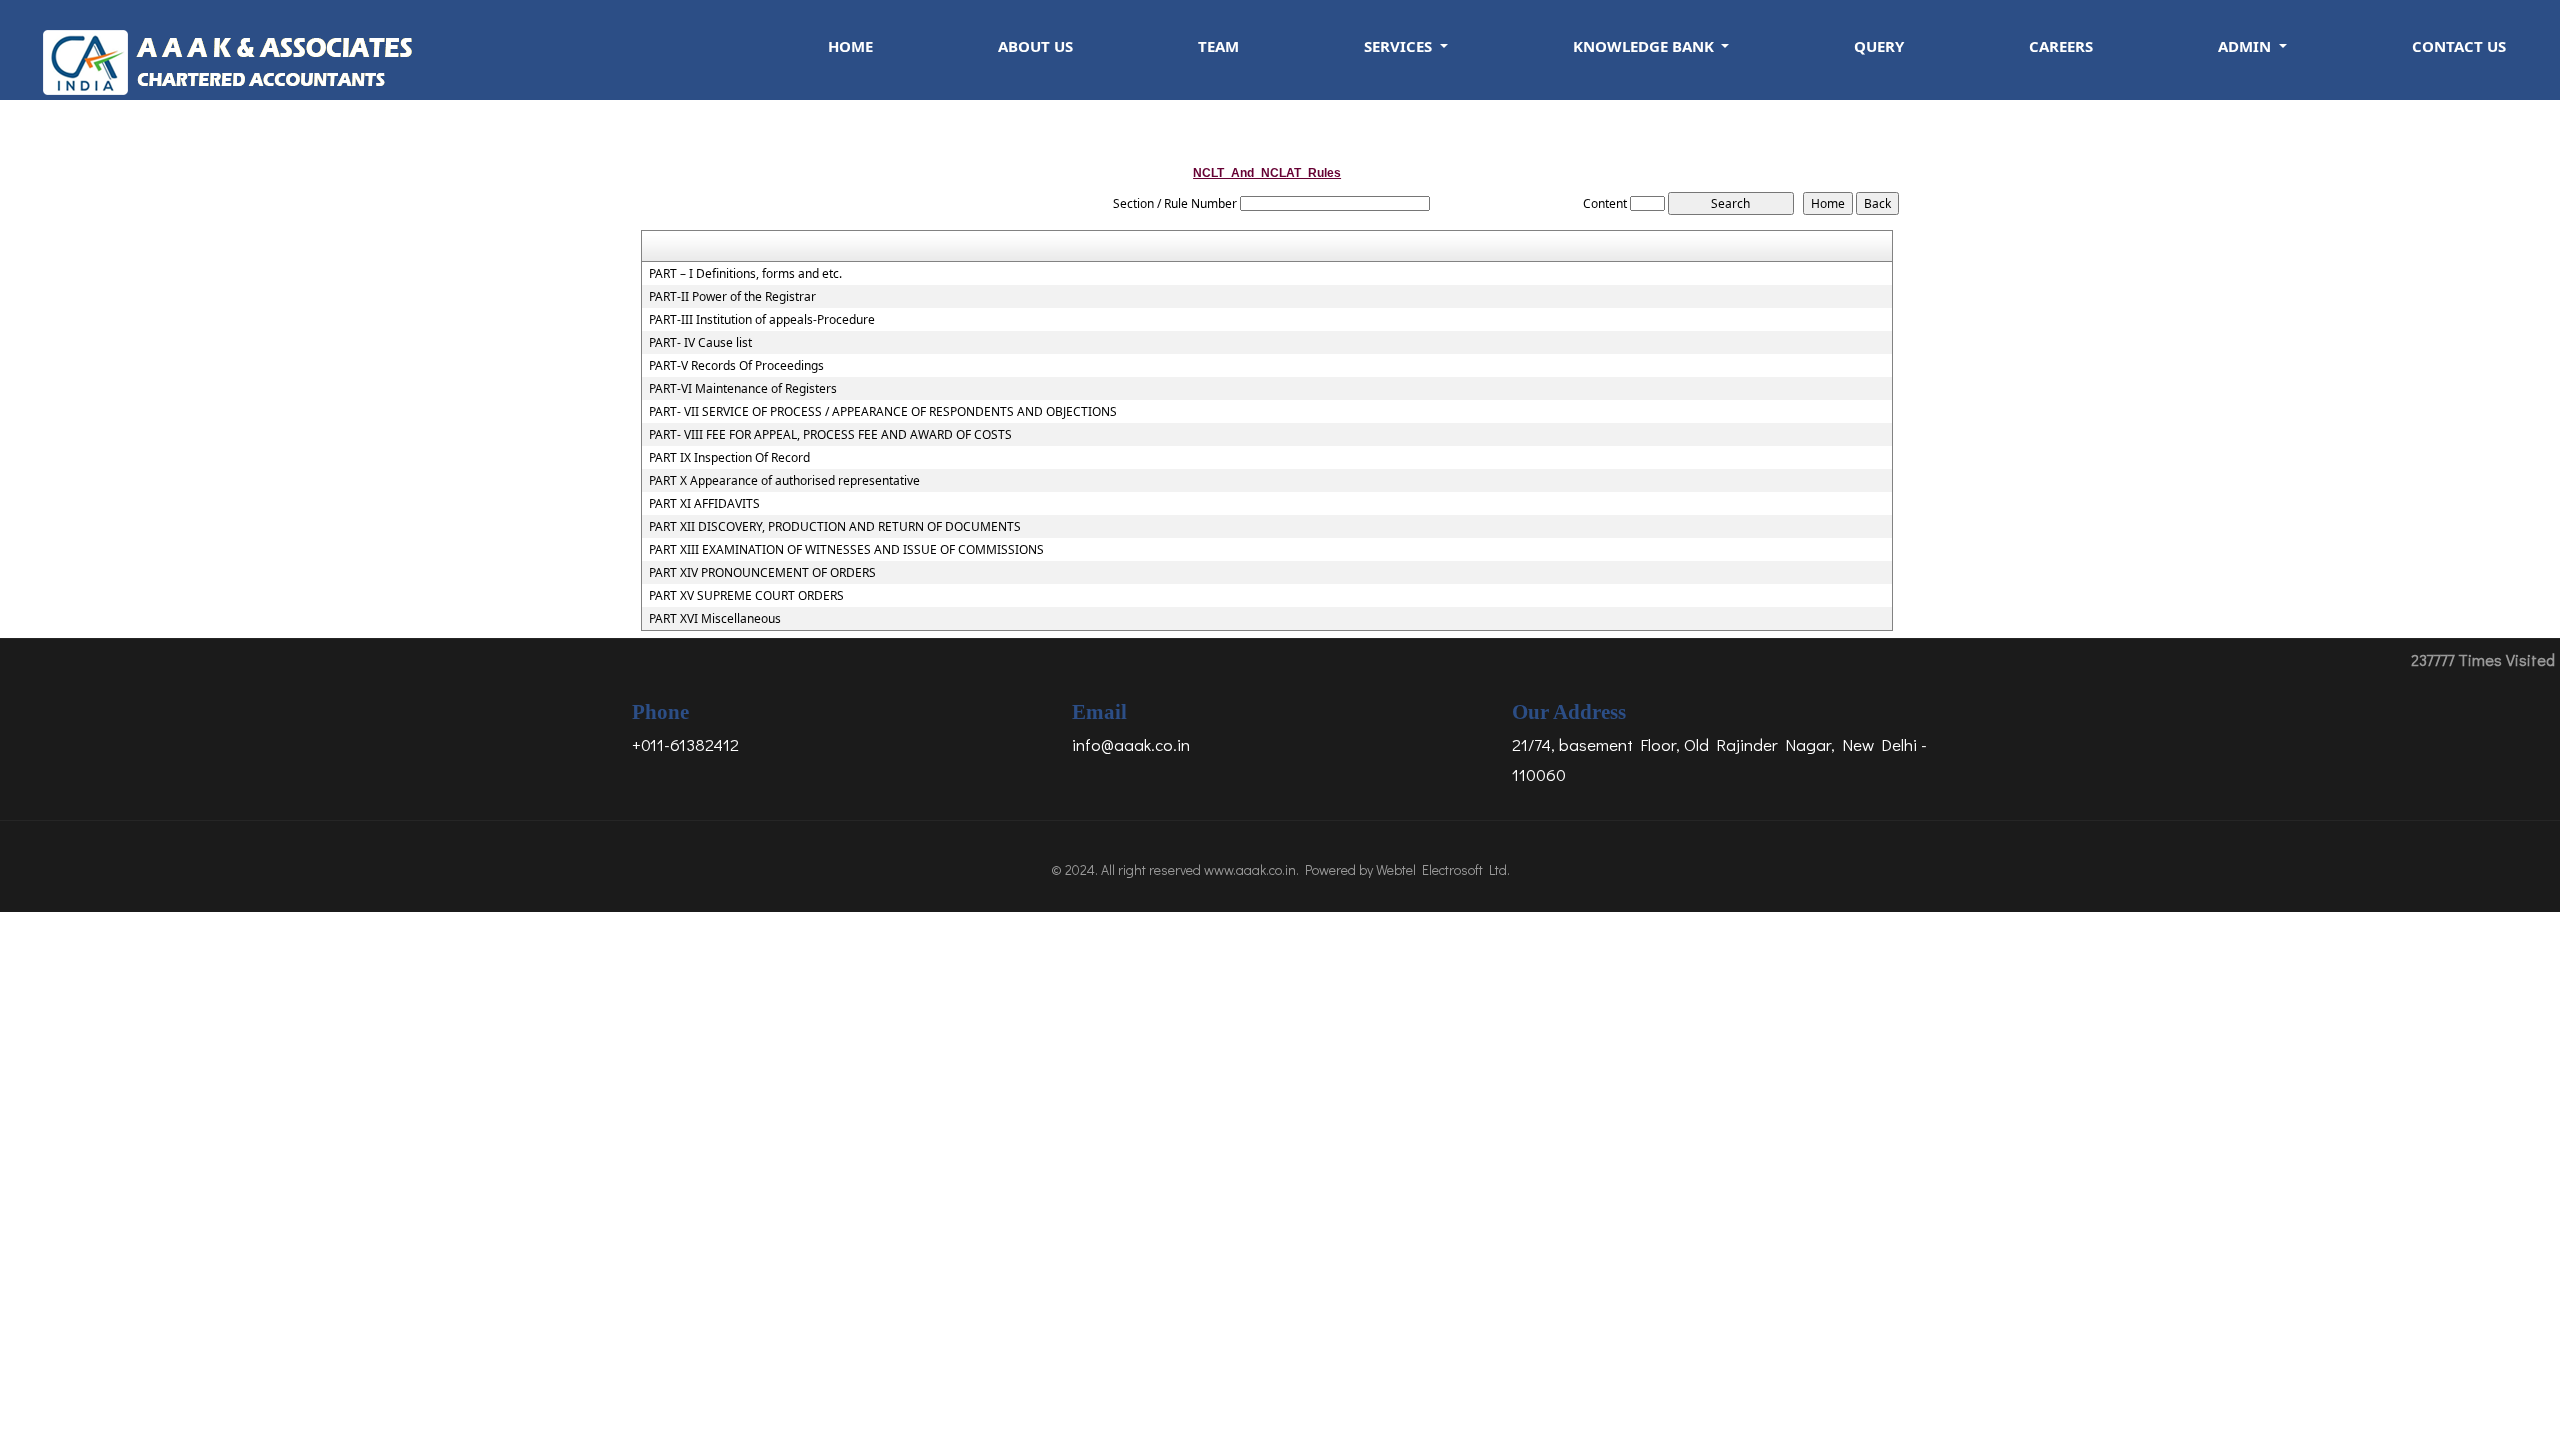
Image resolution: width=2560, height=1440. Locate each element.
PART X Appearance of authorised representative (784, 481)
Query (1879, 46)
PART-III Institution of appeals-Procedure (762, 320)
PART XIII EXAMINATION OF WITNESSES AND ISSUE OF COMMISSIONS (846, 550)
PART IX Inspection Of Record (729, 458)
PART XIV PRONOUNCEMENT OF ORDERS (762, 573)
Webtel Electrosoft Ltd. (1443, 869)
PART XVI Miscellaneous (715, 619)
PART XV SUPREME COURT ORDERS (746, 596)
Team (1218, 46)
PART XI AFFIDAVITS (704, 504)
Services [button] (1400, 46)
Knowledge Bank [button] (1645, 46)
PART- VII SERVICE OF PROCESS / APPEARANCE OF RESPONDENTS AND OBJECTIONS (883, 412)
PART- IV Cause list (700, 343)
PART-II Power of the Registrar (732, 297)
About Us (1035, 46)
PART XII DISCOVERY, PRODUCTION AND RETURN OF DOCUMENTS (835, 527)
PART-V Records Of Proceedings (736, 366)
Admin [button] (2246, 46)
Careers (2061, 46)
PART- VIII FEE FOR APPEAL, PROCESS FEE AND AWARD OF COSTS (830, 435)
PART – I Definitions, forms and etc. (745, 274)
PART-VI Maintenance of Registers (743, 389)
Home (850, 46)
